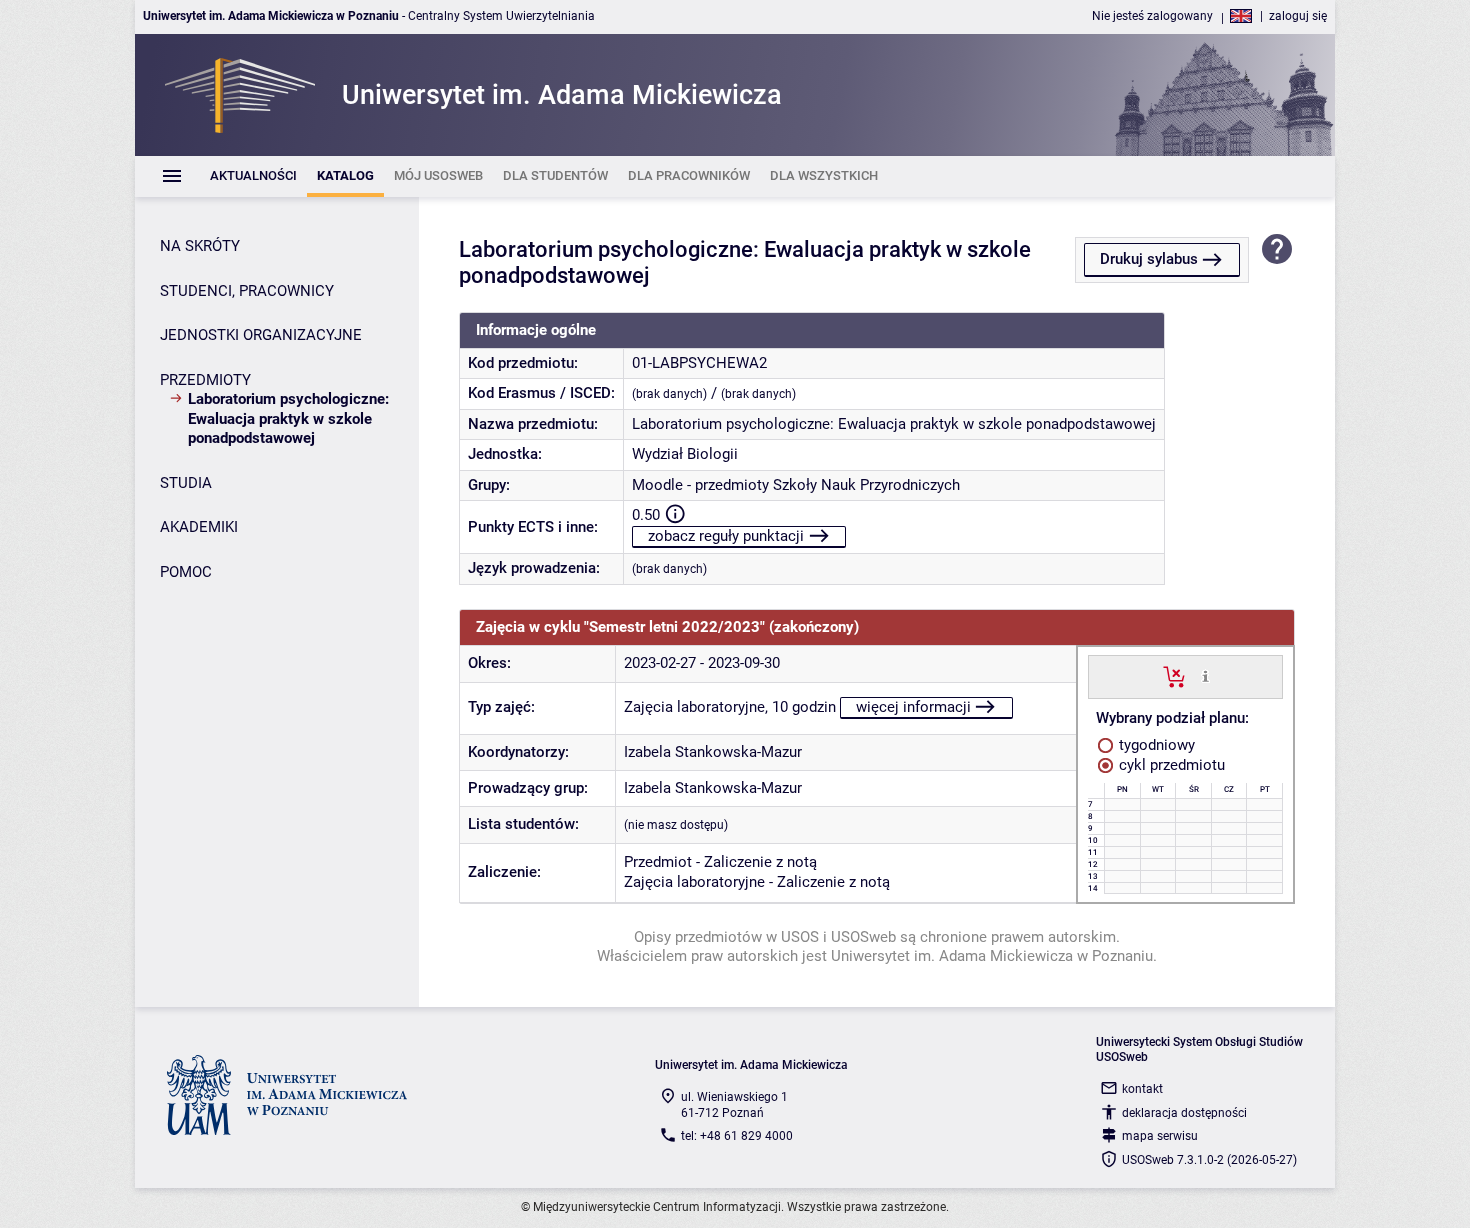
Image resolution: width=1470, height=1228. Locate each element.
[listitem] (253, 176)
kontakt (1142, 1089)
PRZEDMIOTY (205, 380)
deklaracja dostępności (1184, 1113)
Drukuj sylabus (1149, 259)
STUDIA (186, 483)
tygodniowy (1155, 745)
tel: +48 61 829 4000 (737, 1136)
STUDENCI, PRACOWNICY (247, 291)
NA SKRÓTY (200, 246)
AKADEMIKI (199, 527)
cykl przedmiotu (1170, 765)
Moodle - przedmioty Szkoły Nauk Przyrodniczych (796, 485)
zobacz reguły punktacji (726, 536)
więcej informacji (913, 707)
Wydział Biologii (685, 454)
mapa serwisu (1160, 1136)
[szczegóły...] (1205, 676)
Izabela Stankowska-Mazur (713, 752)
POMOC (186, 572)
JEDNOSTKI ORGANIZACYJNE (261, 335)
